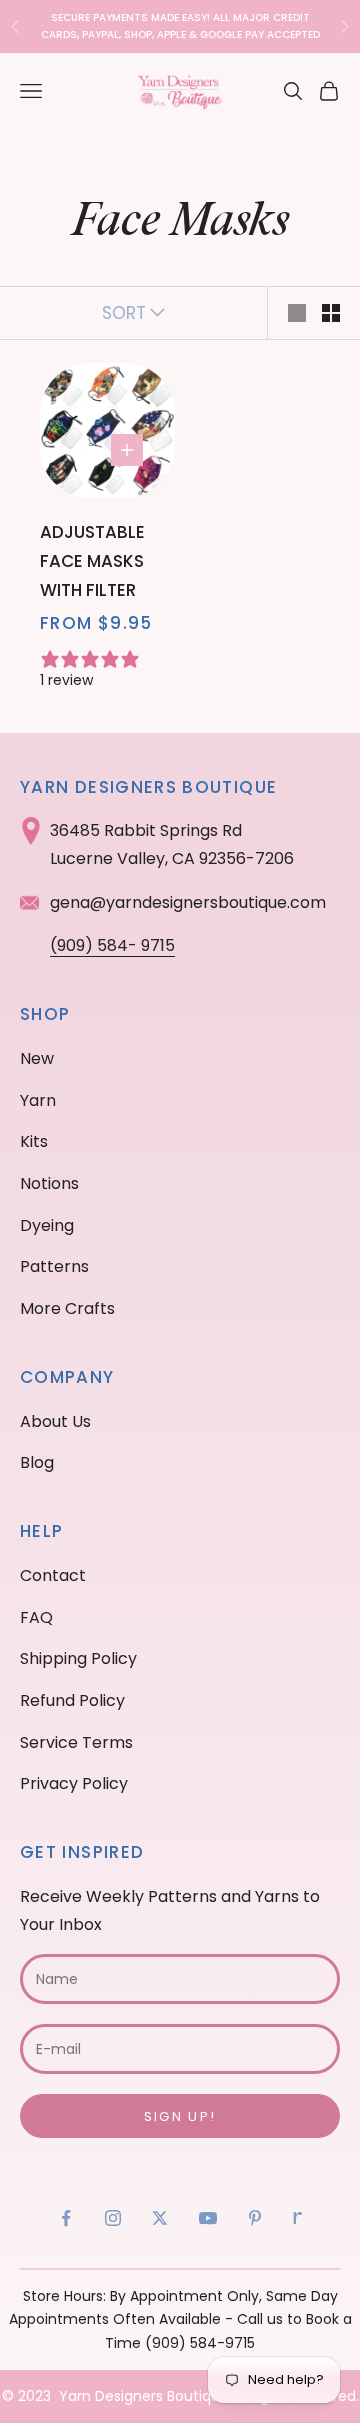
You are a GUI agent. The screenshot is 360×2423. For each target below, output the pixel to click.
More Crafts (67, 1308)
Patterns (54, 1266)
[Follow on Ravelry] (298, 2218)
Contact (53, 1575)
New (37, 1058)
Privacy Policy (74, 1783)
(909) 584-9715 (200, 2343)
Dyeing (47, 1225)
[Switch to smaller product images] (331, 313)
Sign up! (180, 2116)
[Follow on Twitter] (160, 2218)
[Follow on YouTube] (208, 2218)
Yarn (38, 1100)
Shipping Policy (78, 1658)
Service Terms (76, 1742)
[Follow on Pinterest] (255, 2218)
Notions (49, 1183)
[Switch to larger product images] (297, 313)
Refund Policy (72, 1700)
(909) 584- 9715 (112, 945)
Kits (34, 1141)
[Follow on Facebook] (66, 2218)
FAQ (36, 1617)
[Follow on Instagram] (113, 2218)
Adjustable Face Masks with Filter (92, 561)
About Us (55, 1421)
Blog (37, 1462)
